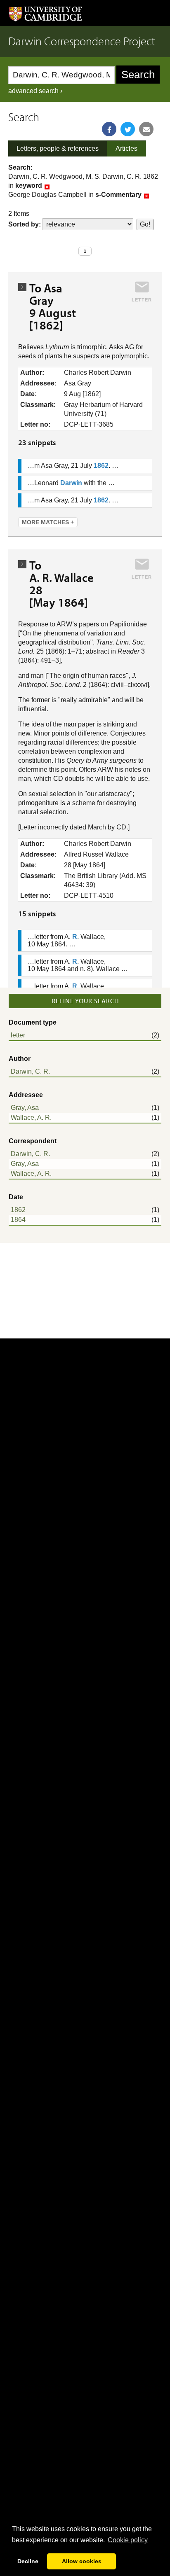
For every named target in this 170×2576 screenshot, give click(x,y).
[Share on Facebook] (109, 129)
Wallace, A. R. (31, 1118)
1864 (18, 1220)
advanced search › (35, 91)
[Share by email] (146, 129)
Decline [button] (28, 2561)
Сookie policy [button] (128, 2540)
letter (18, 1035)
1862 (18, 1210)
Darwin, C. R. (30, 1071)
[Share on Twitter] (128, 129)
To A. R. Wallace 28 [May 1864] (64, 584)
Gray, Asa (25, 1108)
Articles (126, 148)
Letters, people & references (58, 148)
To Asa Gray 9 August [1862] (53, 306)
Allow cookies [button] (82, 2561)
